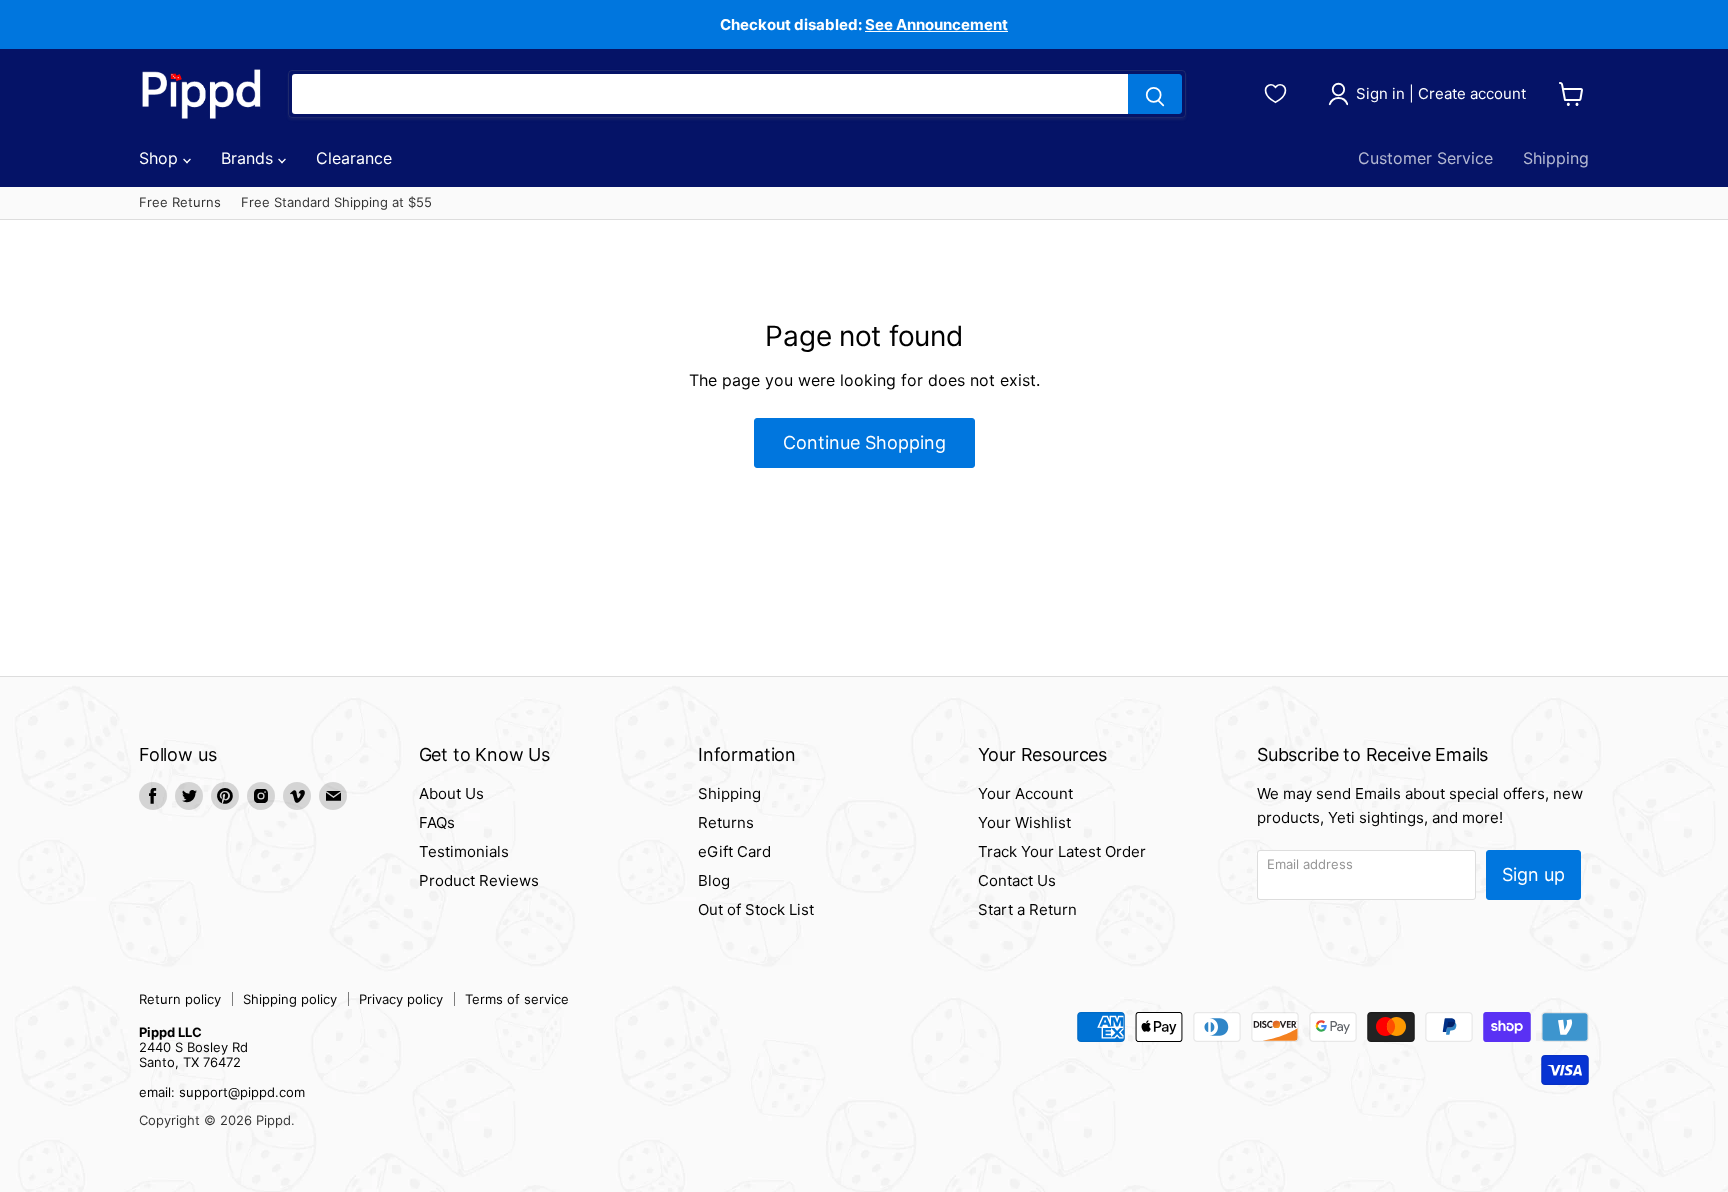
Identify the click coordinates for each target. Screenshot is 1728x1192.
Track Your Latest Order (1062, 851)
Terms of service (517, 999)
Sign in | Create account (1441, 93)
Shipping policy (290, 999)
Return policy (180, 999)
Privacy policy (401, 999)
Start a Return (1027, 909)
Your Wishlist (1024, 822)
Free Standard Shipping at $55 (336, 202)
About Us (451, 793)
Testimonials (464, 851)
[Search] (1155, 94)
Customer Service (1425, 158)
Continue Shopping (864, 442)
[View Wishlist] (1278, 91)
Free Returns (180, 202)
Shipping (1556, 158)
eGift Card (734, 851)
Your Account (1025, 793)
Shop (161, 158)
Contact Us (1017, 880)
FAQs (437, 822)
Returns (726, 822)
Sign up (1533, 874)
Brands (249, 158)
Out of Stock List (756, 909)
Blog (714, 880)
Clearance (354, 158)
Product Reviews (479, 880)
